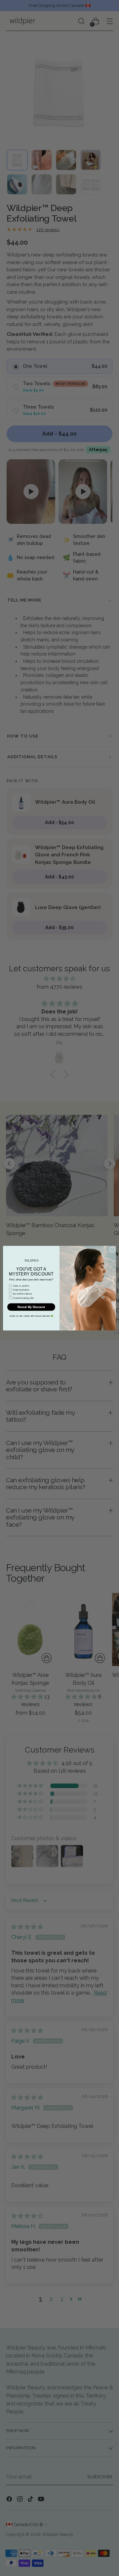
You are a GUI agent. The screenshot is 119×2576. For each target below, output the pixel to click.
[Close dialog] (112, 1249)
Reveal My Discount (31, 1307)
